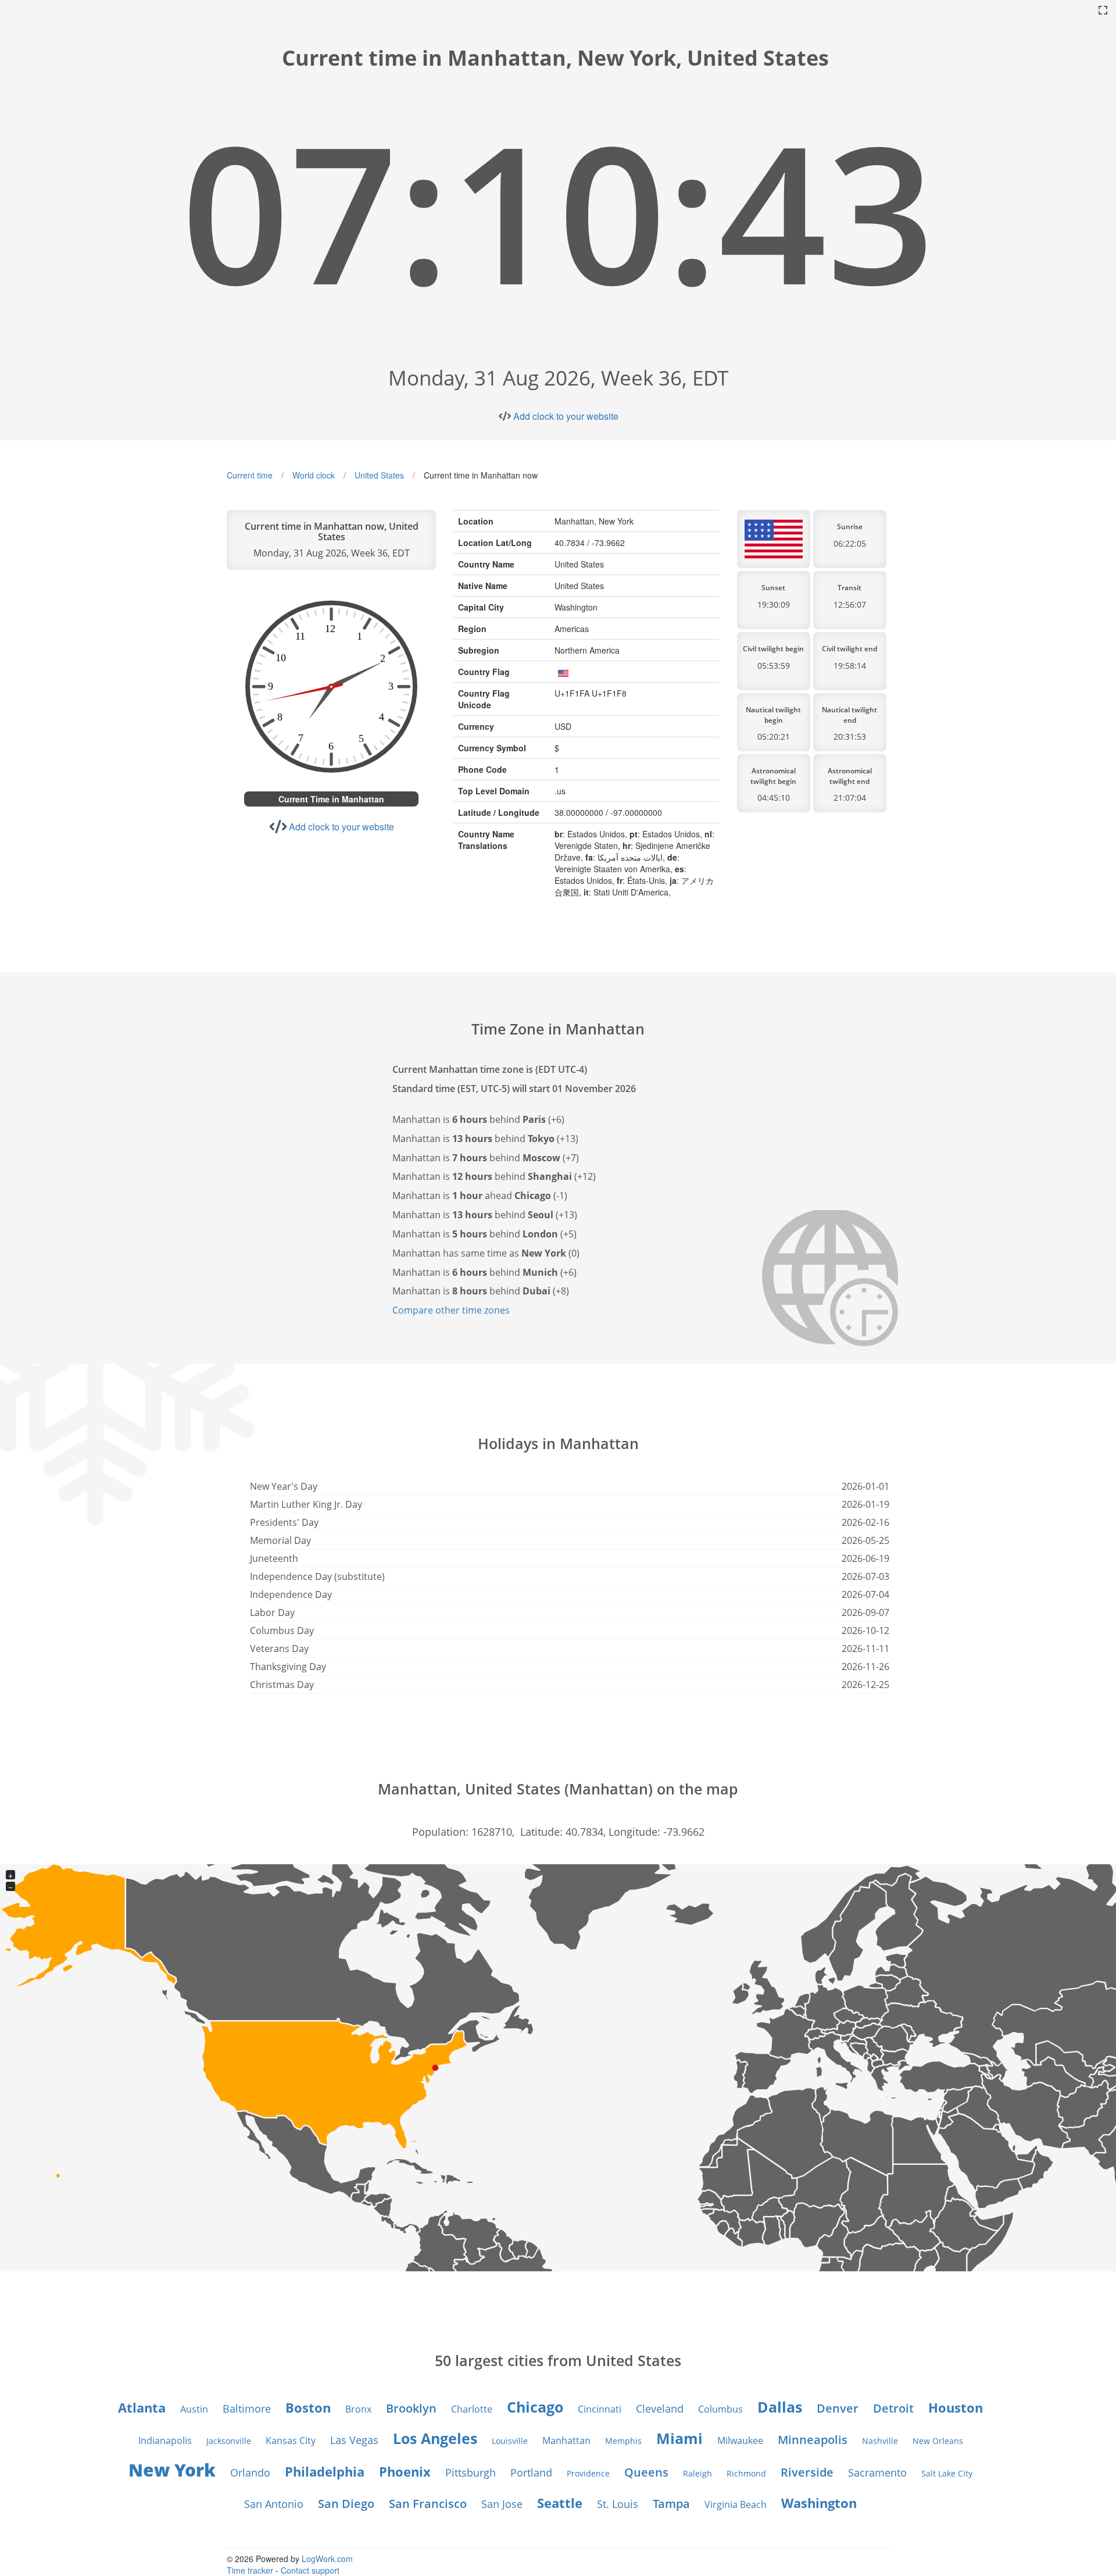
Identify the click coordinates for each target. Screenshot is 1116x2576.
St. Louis (618, 2504)
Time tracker (250, 2570)
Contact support (310, 2570)
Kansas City (291, 2441)
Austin (194, 2409)
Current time (250, 475)
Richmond (746, 2473)
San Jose (502, 2504)
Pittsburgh (471, 2472)
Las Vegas (354, 2440)
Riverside (807, 2472)
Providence (588, 2473)
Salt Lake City (947, 2473)
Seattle (560, 2503)
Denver (838, 2408)
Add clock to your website (566, 416)
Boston (308, 2407)
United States (379, 475)
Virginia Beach (736, 2504)
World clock (314, 475)
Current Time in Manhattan (331, 799)
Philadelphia (325, 2471)
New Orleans (938, 2441)
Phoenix (405, 2471)
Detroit (893, 2408)
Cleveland (660, 2409)
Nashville (880, 2441)
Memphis (623, 2441)
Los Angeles (435, 2438)
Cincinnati (600, 2409)
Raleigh (697, 2473)
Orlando (250, 2472)
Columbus (720, 2409)
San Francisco (428, 2504)
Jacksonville (229, 2441)
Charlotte (472, 2409)
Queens (646, 2472)
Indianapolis (165, 2441)
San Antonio (274, 2504)
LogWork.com (327, 2559)
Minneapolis (813, 2440)
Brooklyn (411, 2408)
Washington (819, 2503)
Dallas (780, 2407)
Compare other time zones (451, 1310)
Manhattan (566, 2441)
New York (172, 2470)
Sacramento (877, 2472)
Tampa (671, 2504)
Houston (956, 2407)
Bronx (358, 2409)
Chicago (535, 2407)
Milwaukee (740, 2441)
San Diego (346, 2504)
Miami (679, 2438)
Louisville (510, 2441)
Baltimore (247, 2409)
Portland (531, 2472)
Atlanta (142, 2407)
